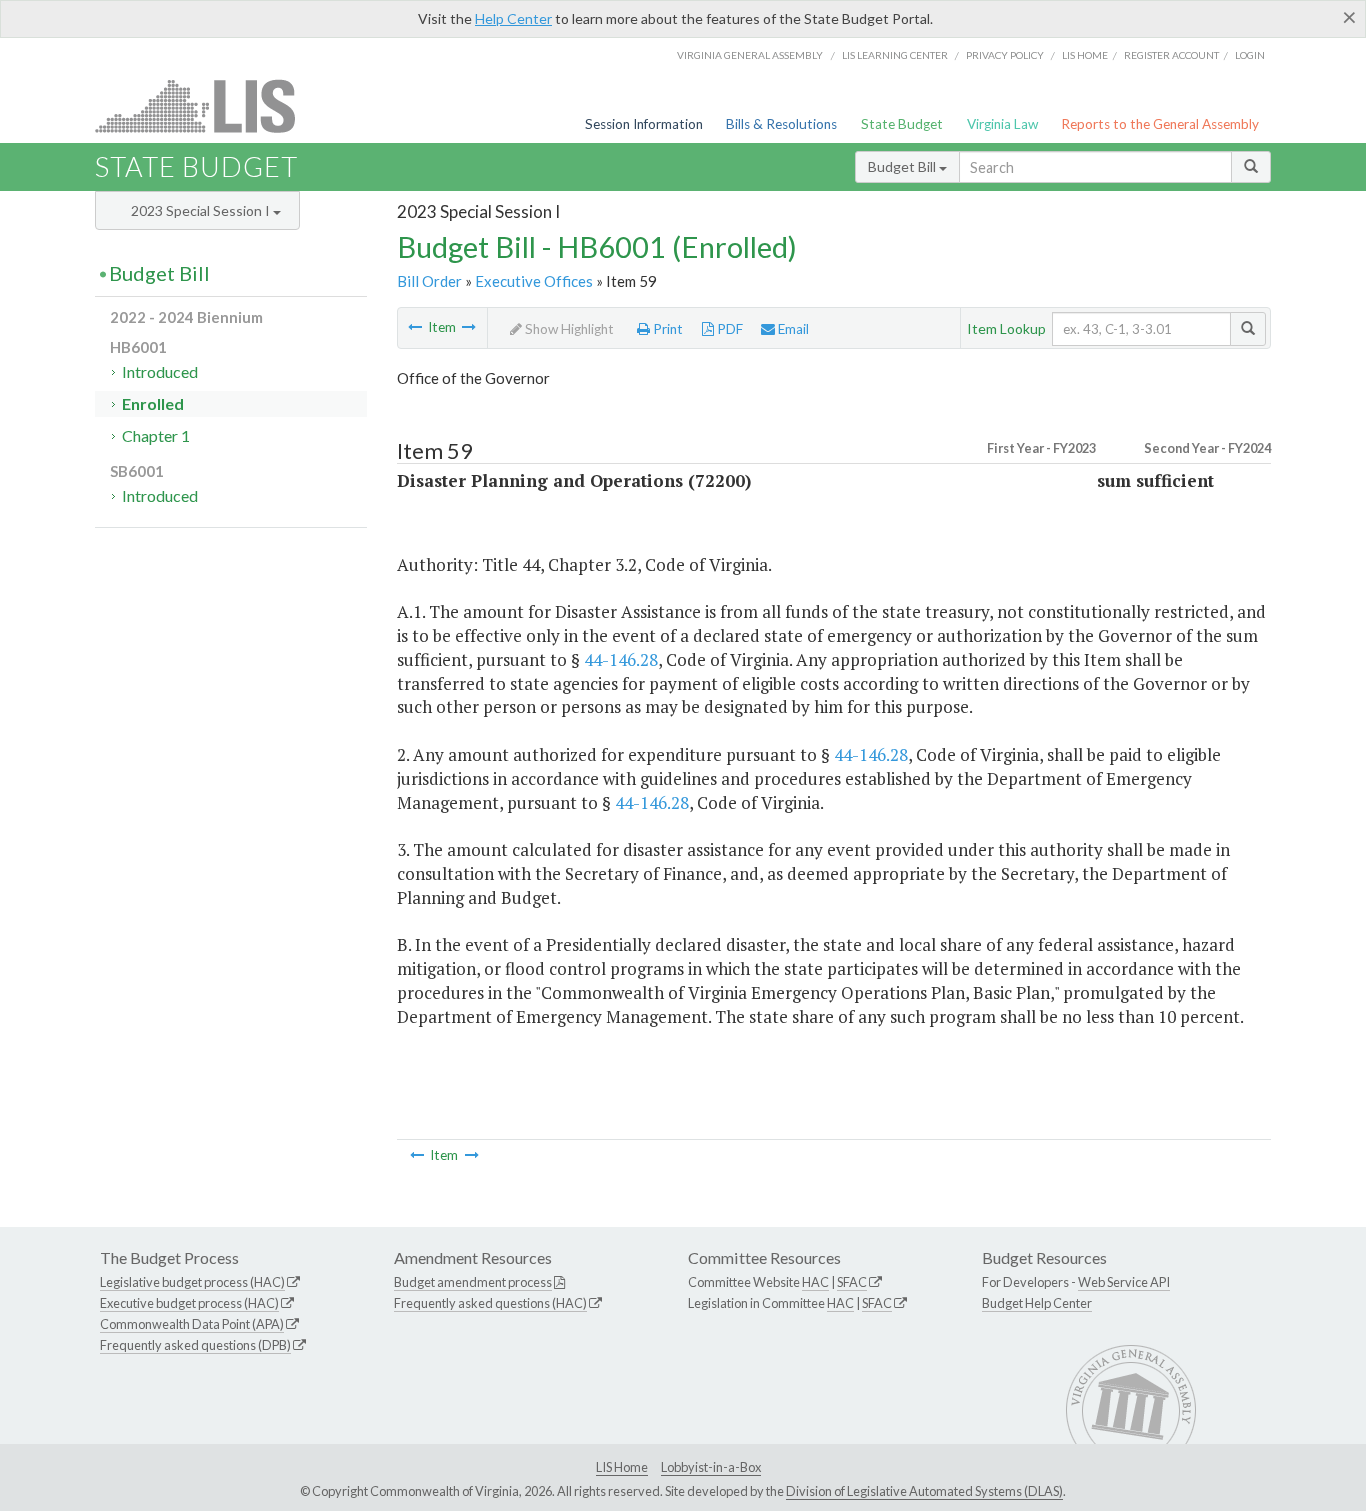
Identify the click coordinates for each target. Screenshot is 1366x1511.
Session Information (644, 124)
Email (792, 329)
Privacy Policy (1005, 55)
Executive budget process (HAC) (189, 1303)
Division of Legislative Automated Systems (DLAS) (924, 1491)
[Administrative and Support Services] (469, 327)
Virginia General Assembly (750, 55)
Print (666, 329)
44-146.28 (621, 659)
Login (1250, 55)
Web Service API (1124, 1282)
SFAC (852, 1282)
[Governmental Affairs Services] (415, 327)
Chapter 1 (156, 435)
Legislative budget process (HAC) (192, 1282)
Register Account (1171, 55)
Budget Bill (903, 166)
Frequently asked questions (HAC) (490, 1303)
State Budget (902, 124)
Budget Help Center (1037, 1303)
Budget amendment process (473, 1282)
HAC (815, 1282)
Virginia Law (1002, 124)
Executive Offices (534, 281)
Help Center (513, 18)
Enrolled (153, 403)
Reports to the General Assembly (1160, 124)
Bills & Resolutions (781, 124)
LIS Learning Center (895, 55)
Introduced (160, 371)
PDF (728, 329)
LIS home (1085, 55)
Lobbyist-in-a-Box (711, 1467)
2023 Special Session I (202, 210)
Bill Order (429, 281)
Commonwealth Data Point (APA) (192, 1324)
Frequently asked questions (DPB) (195, 1345)
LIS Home (622, 1467)
